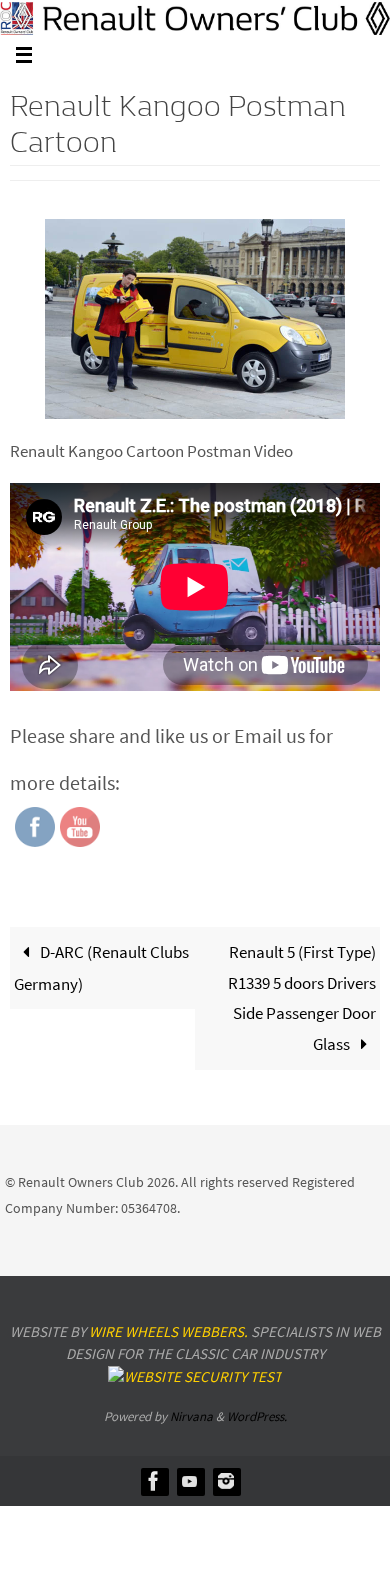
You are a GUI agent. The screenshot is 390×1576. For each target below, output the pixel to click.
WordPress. (257, 1416)
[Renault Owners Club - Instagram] (226, 1481)
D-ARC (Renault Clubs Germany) (102, 968)
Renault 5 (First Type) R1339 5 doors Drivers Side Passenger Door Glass (302, 998)
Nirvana (191, 1416)
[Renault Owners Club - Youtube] (190, 1481)
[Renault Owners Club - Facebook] (154, 1481)
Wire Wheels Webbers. (168, 1331)
